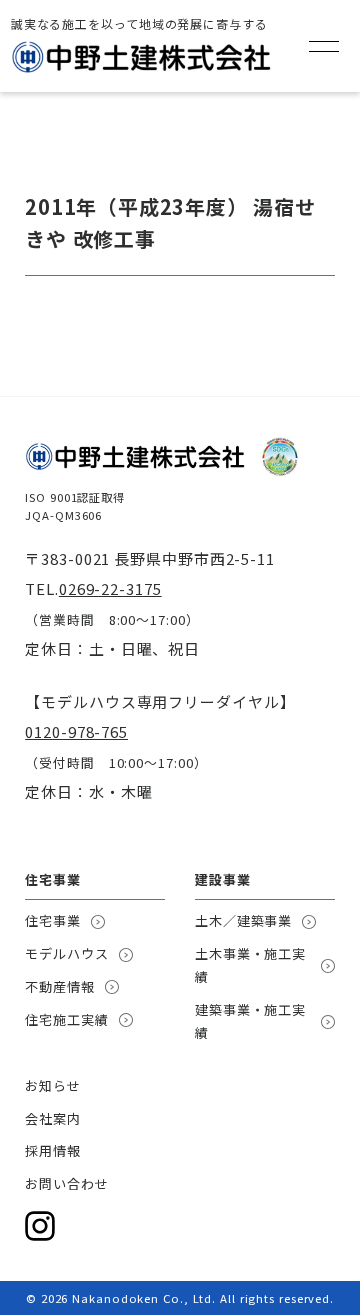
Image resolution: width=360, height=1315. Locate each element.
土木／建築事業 (243, 920)
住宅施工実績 (66, 1019)
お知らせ (53, 1085)
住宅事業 (53, 920)
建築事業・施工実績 (250, 1021)
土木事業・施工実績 (250, 965)
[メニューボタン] (324, 46)
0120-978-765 (76, 731)
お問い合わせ (66, 1183)
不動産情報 (60, 986)
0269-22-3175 (110, 588)
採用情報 (53, 1150)
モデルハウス (66, 953)
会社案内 (53, 1118)
